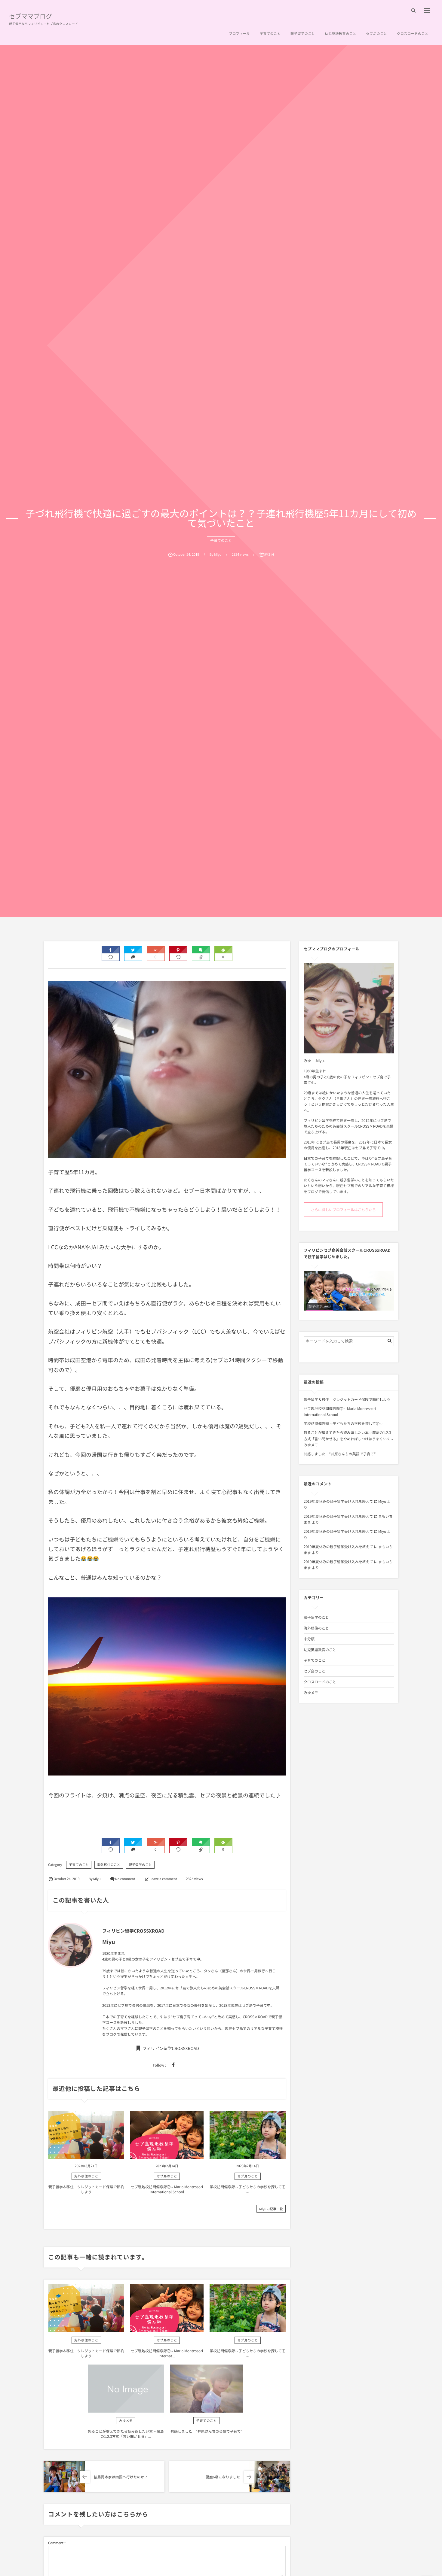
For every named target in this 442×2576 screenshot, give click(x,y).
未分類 (309, 1639)
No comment (125, 1879)
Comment (56, 2543)
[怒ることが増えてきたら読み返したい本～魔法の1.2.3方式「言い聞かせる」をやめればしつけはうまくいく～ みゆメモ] (126, 2389)
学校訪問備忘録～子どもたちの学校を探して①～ (247, 2189)
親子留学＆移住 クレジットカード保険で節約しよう (86, 2189)
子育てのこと (270, 33)
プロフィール (239, 33)
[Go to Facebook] (173, 2065)
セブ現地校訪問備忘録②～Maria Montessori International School (167, 2189)
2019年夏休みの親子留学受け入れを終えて (338, 1501)
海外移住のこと (109, 1865)
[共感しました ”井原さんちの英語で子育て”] (206, 2389)
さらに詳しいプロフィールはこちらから (343, 1210)
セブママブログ (31, 17)
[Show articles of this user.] (75, 1945)
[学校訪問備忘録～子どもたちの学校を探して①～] (248, 2135)
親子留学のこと (303, 33)
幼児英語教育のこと (341, 33)
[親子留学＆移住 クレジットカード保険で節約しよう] (86, 2135)
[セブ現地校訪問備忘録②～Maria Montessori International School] (167, 2135)
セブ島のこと (377, 33)
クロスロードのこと (413, 33)
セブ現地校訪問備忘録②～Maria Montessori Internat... (167, 2353)
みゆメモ (126, 2421)
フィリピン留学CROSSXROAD (171, 2049)
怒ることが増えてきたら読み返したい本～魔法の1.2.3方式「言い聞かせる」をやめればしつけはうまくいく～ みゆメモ (351, 1438)
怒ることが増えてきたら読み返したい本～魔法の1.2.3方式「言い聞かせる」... (126, 2434)
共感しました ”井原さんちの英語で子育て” (206, 2431)
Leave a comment (163, 1879)
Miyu (382, 1501)
